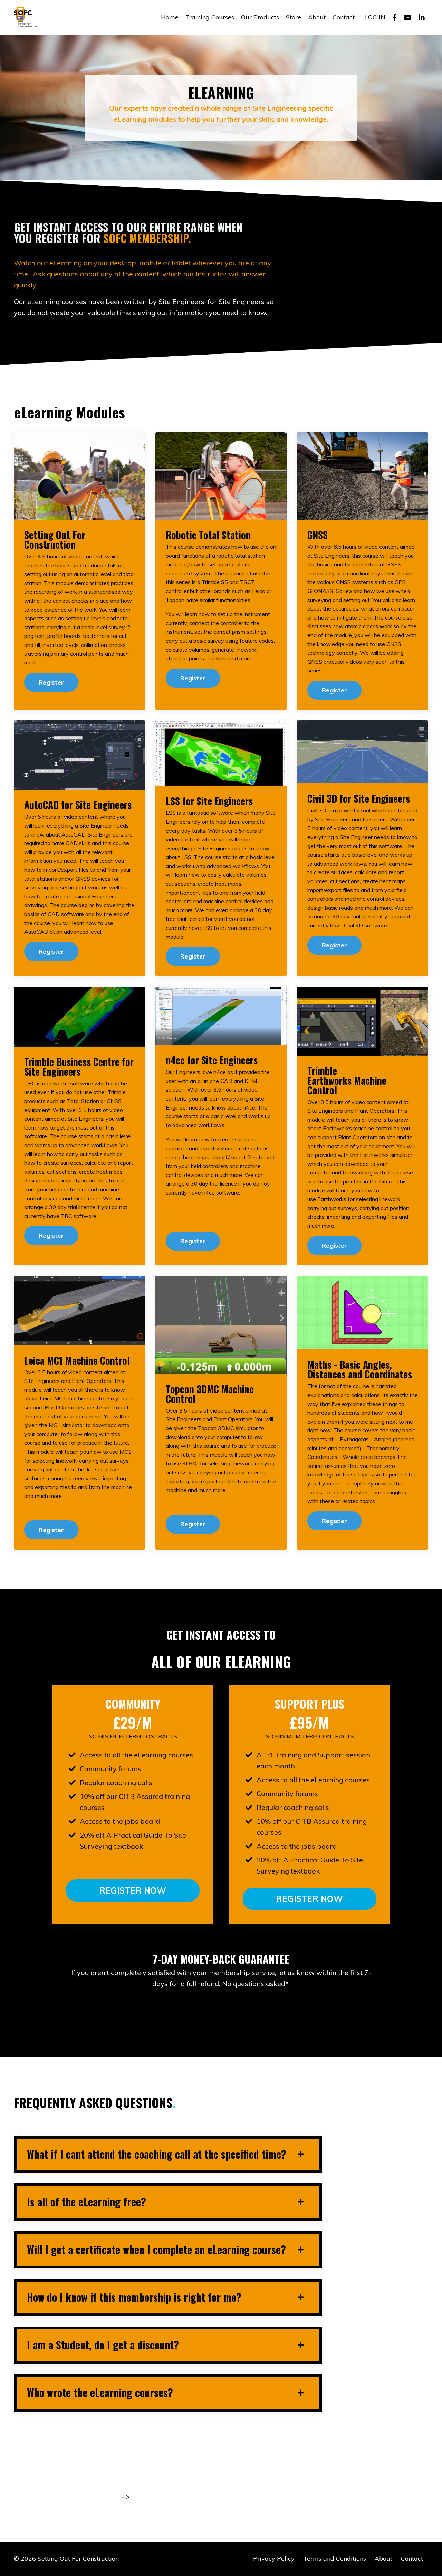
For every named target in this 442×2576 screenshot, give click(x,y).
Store (294, 17)
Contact (344, 17)
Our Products (260, 17)
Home (170, 17)
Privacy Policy (274, 2559)
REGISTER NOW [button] (132, 1890)
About (317, 17)
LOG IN (375, 17)
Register (51, 682)
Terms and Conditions (335, 2559)
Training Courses (210, 17)
